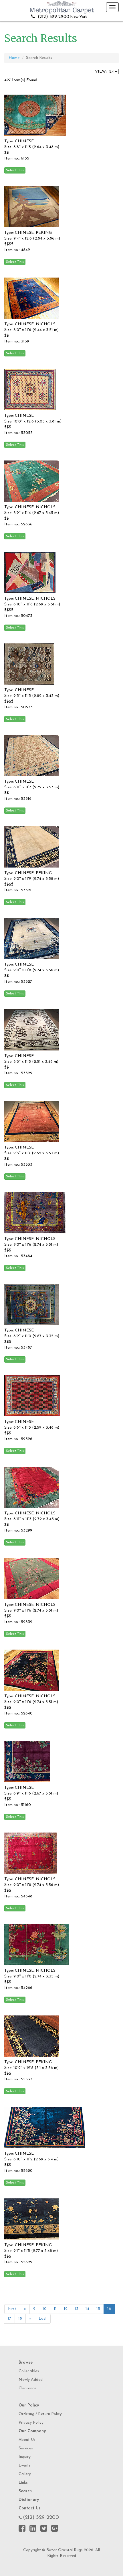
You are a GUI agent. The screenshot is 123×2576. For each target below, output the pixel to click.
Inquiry (25, 2457)
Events (25, 2466)
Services (26, 2448)
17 (9, 2319)
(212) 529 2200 (41, 2518)
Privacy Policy (31, 2423)
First (12, 2309)
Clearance (27, 2388)
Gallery (25, 2474)
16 (109, 2309)
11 (55, 2309)
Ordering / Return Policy (40, 2414)
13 (77, 2309)
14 (87, 2309)
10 (45, 2309)
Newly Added (31, 2380)
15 (98, 2309)
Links (23, 2483)
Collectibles (29, 2371)
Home (14, 58)
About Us (27, 2440)
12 (66, 2309)
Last (43, 2319)
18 (20, 2319)
